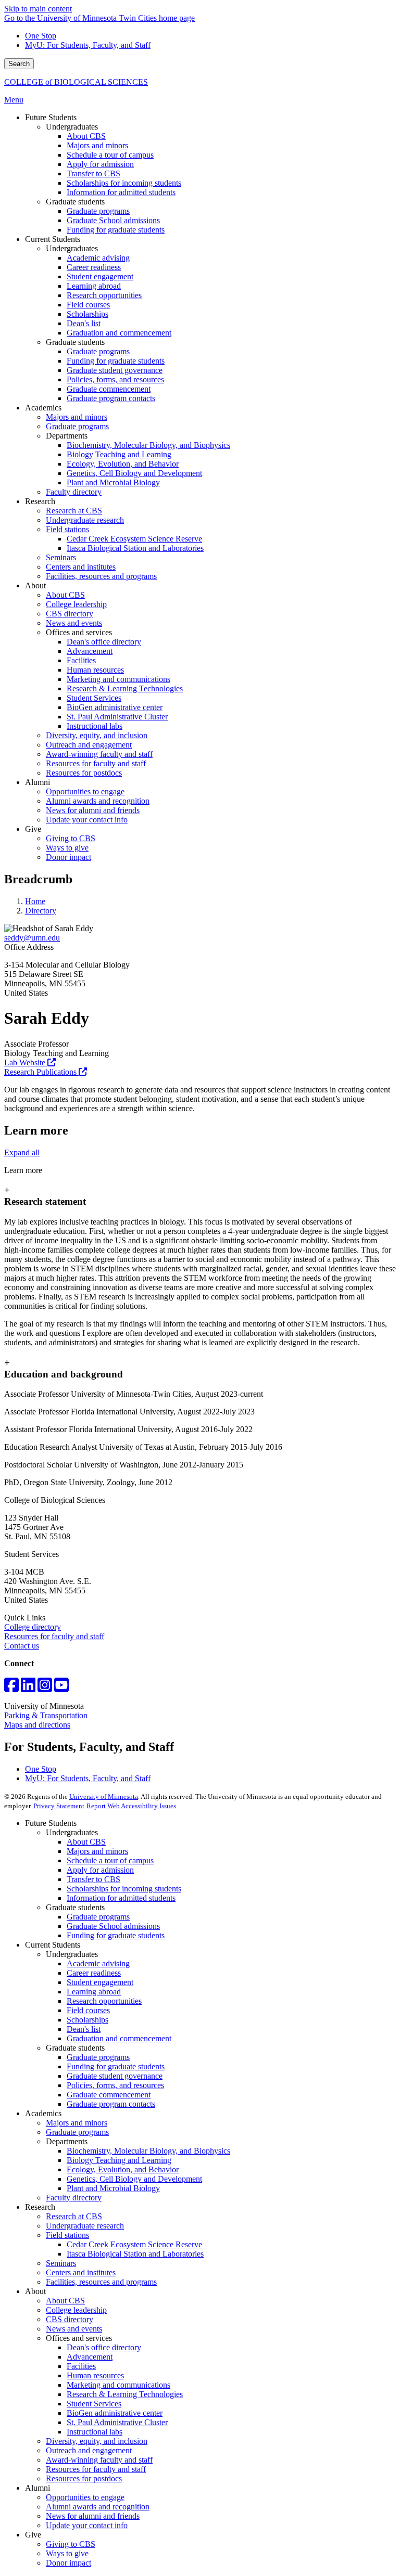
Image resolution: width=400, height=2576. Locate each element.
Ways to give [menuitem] (67, 848)
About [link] (35, 585)
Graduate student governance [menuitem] (115, 370)
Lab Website (26, 1062)
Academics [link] (43, 408)
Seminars (61, 2263)
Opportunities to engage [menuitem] (85, 791)
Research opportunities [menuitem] (104, 295)
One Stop (41, 36)
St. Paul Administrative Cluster (117, 2422)
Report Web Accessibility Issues (131, 1806)
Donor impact (68, 2563)
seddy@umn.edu (32, 938)
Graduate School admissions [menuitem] (113, 220)
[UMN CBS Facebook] (11, 1688)
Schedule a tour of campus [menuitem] (110, 155)
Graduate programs (98, 1917)
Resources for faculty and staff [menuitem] (96, 763)
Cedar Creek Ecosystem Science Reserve (134, 2244)
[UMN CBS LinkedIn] (28, 1688)
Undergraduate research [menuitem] (85, 520)
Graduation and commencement (119, 2038)
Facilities (81, 2366)
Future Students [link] (51, 117)
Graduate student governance (115, 2076)
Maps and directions (37, 1725)
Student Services (94, 2404)
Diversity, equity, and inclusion (97, 2441)
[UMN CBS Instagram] (45, 1688)
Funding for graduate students (116, 1935)
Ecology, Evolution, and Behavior (123, 2169)
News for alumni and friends (93, 2516)
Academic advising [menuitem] (98, 258)
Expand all (22, 1152)
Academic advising (98, 1963)
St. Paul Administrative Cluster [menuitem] (117, 717)
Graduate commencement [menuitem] (109, 389)
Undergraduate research (85, 2226)
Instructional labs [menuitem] (95, 726)
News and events (74, 2329)
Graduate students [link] (75, 202)
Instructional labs (95, 2432)
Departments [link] (67, 436)
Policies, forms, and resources (115, 2085)
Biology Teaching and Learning (119, 2160)
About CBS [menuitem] (86, 136)
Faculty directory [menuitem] (74, 492)
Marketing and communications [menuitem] (118, 679)
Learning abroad (94, 1992)
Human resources (95, 2375)
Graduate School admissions (113, 1926)
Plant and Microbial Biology (113, 2188)
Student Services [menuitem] (94, 698)
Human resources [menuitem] (95, 670)
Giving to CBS (71, 2544)
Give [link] (33, 829)
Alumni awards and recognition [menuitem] (98, 801)
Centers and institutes (81, 2272)
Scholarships (87, 2020)
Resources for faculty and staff (54, 1636)
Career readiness (94, 1973)
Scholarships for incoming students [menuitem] (124, 183)
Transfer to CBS (93, 1879)
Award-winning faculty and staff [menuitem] (99, 754)
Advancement (90, 2357)
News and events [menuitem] (74, 623)
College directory (33, 1627)
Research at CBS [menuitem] (74, 511)
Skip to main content (38, 9)
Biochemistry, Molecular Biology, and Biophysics (148, 2151)
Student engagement (100, 1982)
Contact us (22, 1646)
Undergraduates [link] (72, 127)
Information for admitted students (121, 1898)
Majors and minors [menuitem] (97, 145)
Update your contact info (87, 2525)
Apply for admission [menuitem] (100, 164)
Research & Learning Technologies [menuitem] (125, 688)
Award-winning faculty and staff (99, 2460)
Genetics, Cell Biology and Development (134, 2179)
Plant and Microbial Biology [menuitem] (113, 482)
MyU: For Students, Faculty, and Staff (88, 45)
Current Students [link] (53, 239)
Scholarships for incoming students (124, 1889)
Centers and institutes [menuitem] (81, 567)
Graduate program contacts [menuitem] (111, 398)
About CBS (86, 1842)
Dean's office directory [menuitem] (104, 642)
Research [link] (40, 501)
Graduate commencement (109, 2095)
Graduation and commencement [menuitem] (119, 333)
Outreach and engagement (89, 2450)
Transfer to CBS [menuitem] (93, 173)
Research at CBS (74, 2216)
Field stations (67, 2235)
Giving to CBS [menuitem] (71, 838)
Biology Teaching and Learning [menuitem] (119, 454)
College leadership (76, 2310)
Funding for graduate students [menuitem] (116, 230)
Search (19, 64)
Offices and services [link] (79, 632)
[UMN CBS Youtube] (61, 1688)
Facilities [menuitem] (81, 660)
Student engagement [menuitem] (100, 276)
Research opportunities (104, 2001)
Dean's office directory (104, 2347)
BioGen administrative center (115, 2413)
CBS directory (70, 2319)
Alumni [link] (37, 782)
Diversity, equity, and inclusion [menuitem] (97, 735)
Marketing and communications (118, 2385)
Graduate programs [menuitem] (98, 211)
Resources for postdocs (84, 2478)
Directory (41, 911)
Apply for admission (100, 1870)
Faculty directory (74, 2198)
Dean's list (84, 2029)
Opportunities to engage (85, 2497)
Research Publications (41, 1072)
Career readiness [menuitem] (94, 267)
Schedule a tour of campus (110, 1860)
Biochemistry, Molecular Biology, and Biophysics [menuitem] (148, 445)
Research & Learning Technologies (125, 2394)
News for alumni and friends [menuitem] (93, 810)
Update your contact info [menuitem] (87, 820)
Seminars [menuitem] (61, 557)
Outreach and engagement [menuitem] (89, 745)
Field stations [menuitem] (67, 529)
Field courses (88, 2010)
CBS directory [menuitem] (70, 614)
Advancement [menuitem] (90, 651)
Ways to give (67, 2553)
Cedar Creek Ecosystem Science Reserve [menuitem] (134, 539)
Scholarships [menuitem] (87, 314)
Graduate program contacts (111, 2104)
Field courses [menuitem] (88, 305)
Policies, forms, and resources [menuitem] (115, 379)
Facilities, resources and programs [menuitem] (101, 576)
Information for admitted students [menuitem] (121, 192)
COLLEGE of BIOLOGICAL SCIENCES (76, 82)
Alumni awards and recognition (98, 2507)
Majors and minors (97, 1851)
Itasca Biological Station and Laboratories (135, 2254)
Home (35, 901)
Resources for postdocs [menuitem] (84, 773)
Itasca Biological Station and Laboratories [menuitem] (135, 548)
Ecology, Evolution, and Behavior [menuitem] (123, 464)
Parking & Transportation (46, 1715)
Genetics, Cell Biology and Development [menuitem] (134, 473)
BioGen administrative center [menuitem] (115, 707)
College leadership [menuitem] (76, 604)
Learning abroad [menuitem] (94, 286)
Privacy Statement (59, 1806)
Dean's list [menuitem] (84, 323)
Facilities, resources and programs (101, 2282)
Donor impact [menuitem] (68, 857)
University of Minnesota (104, 1796)
